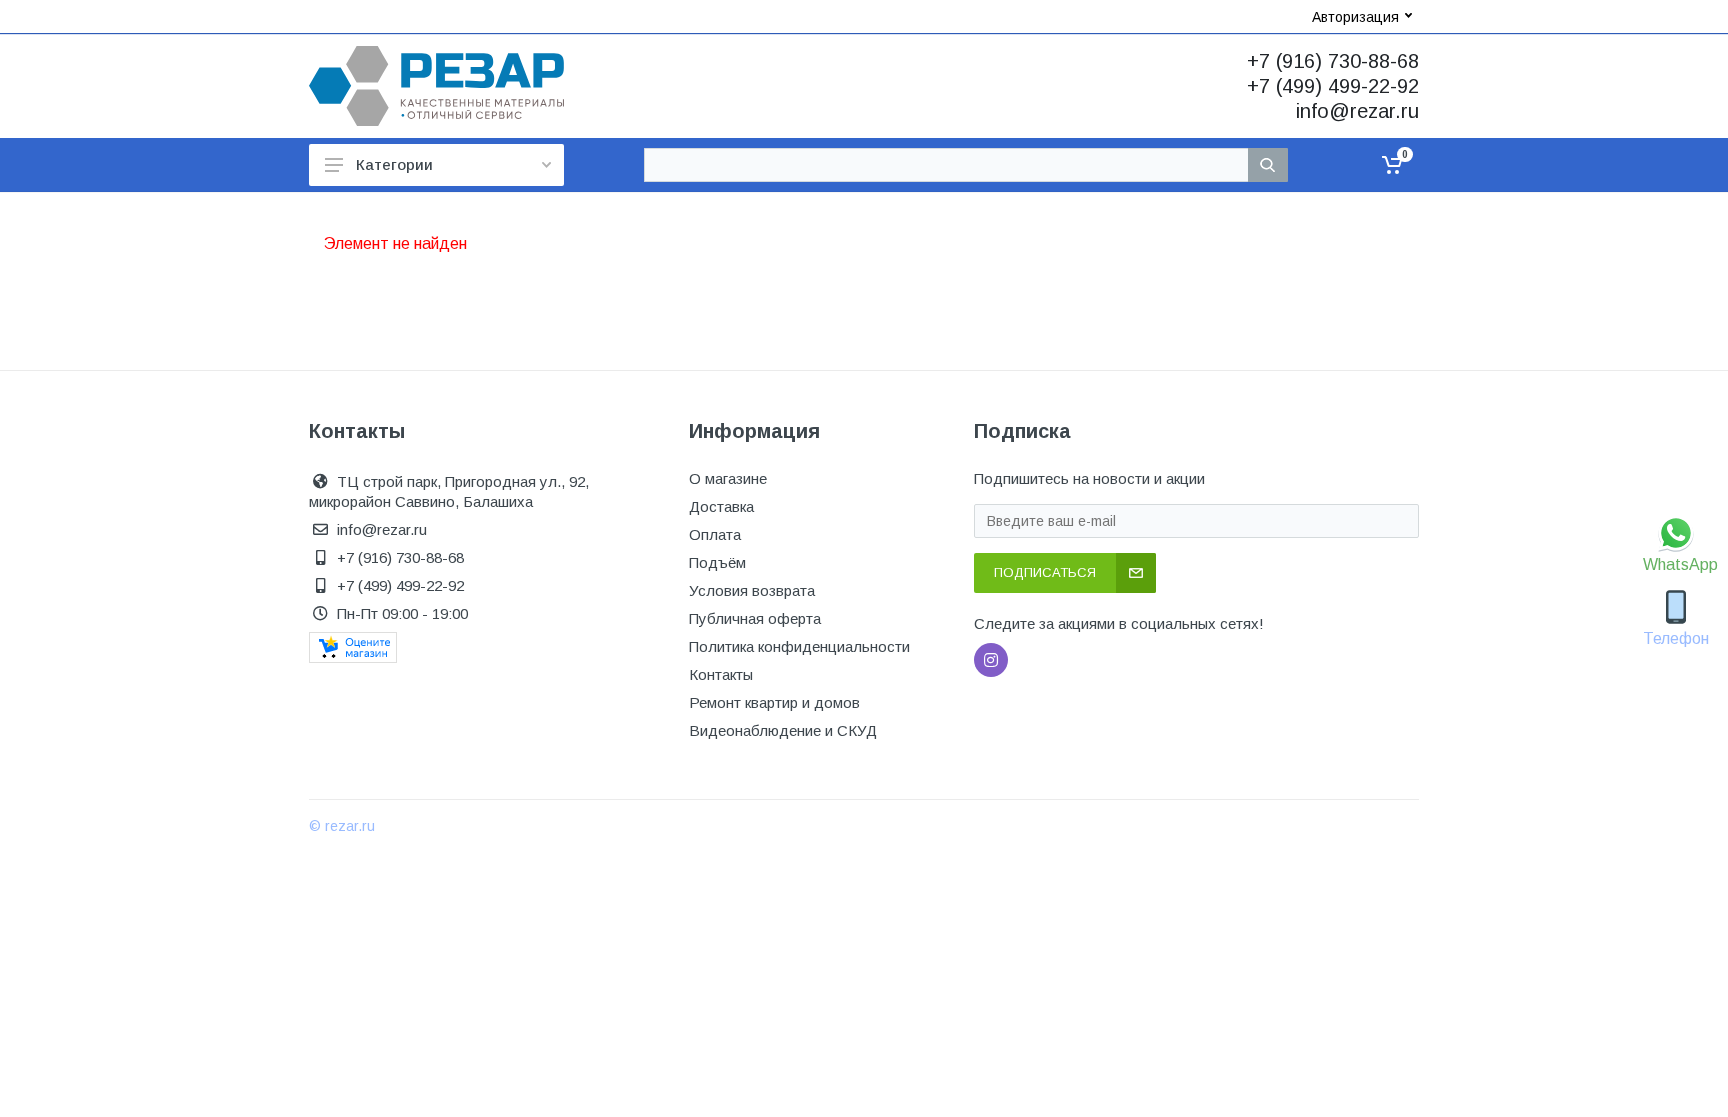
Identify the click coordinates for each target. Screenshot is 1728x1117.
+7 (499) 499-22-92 (1333, 86)
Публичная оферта (755, 618)
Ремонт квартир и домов (774, 702)
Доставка (721, 506)
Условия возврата (752, 590)
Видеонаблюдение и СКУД (783, 730)
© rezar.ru (342, 826)
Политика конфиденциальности (799, 646)
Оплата (715, 534)
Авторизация (1355, 17)
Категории (394, 164)
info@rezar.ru (1357, 111)
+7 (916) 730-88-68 (1333, 61)
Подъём (717, 562)
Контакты (721, 674)
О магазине (728, 478)
